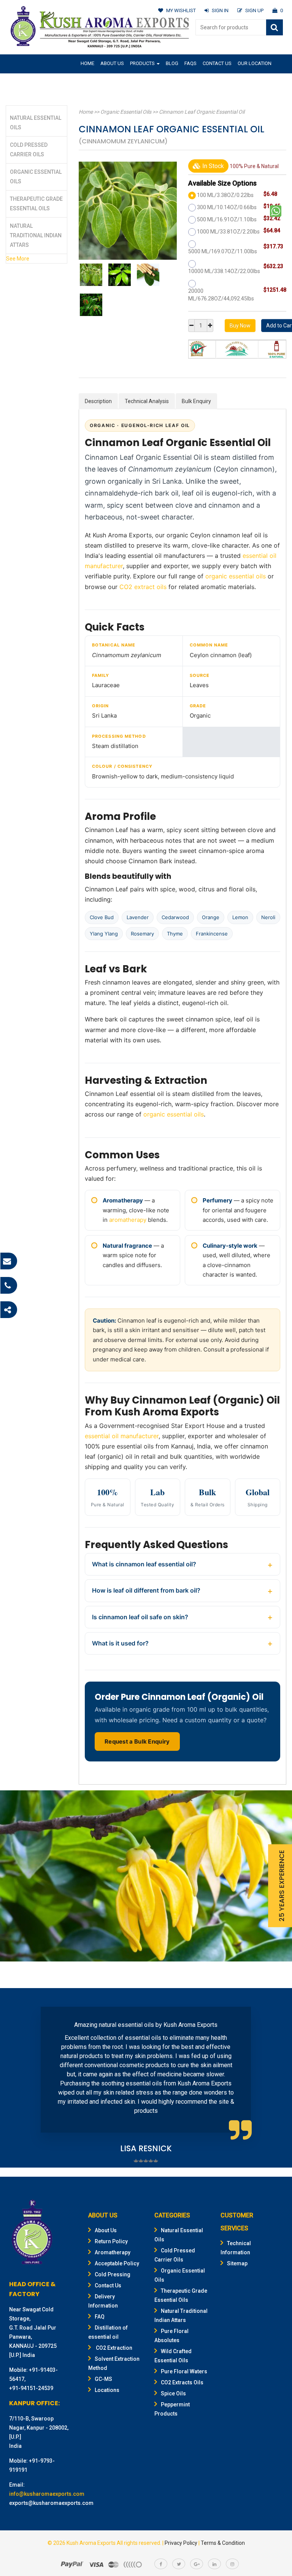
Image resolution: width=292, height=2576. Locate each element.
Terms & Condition (223, 2543)
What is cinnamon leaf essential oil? (144, 1564)
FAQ (100, 2317)
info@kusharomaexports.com (47, 2494)
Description (98, 401)
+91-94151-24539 (31, 2388)
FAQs (190, 63)
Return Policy (111, 2241)
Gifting (90, 82)
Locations (107, 2390)
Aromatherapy (113, 2252)
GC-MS (103, 2379)
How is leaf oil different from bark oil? (146, 1590)
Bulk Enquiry (196, 401)
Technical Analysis (147, 401)
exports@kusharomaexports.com (51, 2503)
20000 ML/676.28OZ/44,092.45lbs (221, 295)
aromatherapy (128, 1220)
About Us (112, 63)
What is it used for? (120, 1643)
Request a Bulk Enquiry (137, 1741)
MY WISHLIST (181, 10)
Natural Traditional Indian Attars (36, 235)
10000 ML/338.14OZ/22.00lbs (224, 271)
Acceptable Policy (117, 2263)
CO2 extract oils (143, 587)
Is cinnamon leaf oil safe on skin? (140, 1617)
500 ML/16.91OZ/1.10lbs (227, 219)
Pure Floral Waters (184, 2371)
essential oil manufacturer (122, 1436)
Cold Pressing (113, 2274)
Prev (21, 2079)
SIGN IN (220, 10)
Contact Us (217, 63)
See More (18, 259)
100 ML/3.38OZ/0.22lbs (225, 195)
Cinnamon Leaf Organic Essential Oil (202, 112)
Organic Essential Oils (126, 112)
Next (271, 2079)
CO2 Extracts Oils (182, 2382)
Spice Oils (173, 2393)
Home (87, 63)
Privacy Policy (181, 2543)
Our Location (255, 63)
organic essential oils (236, 576)
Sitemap (237, 2263)
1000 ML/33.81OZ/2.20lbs (228, 232)
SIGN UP (254, 10)
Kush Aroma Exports (91, 2543)
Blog (172, 63)
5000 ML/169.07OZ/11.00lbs (223, 251)
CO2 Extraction (113, 2348)
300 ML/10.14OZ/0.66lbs (227, 207)
